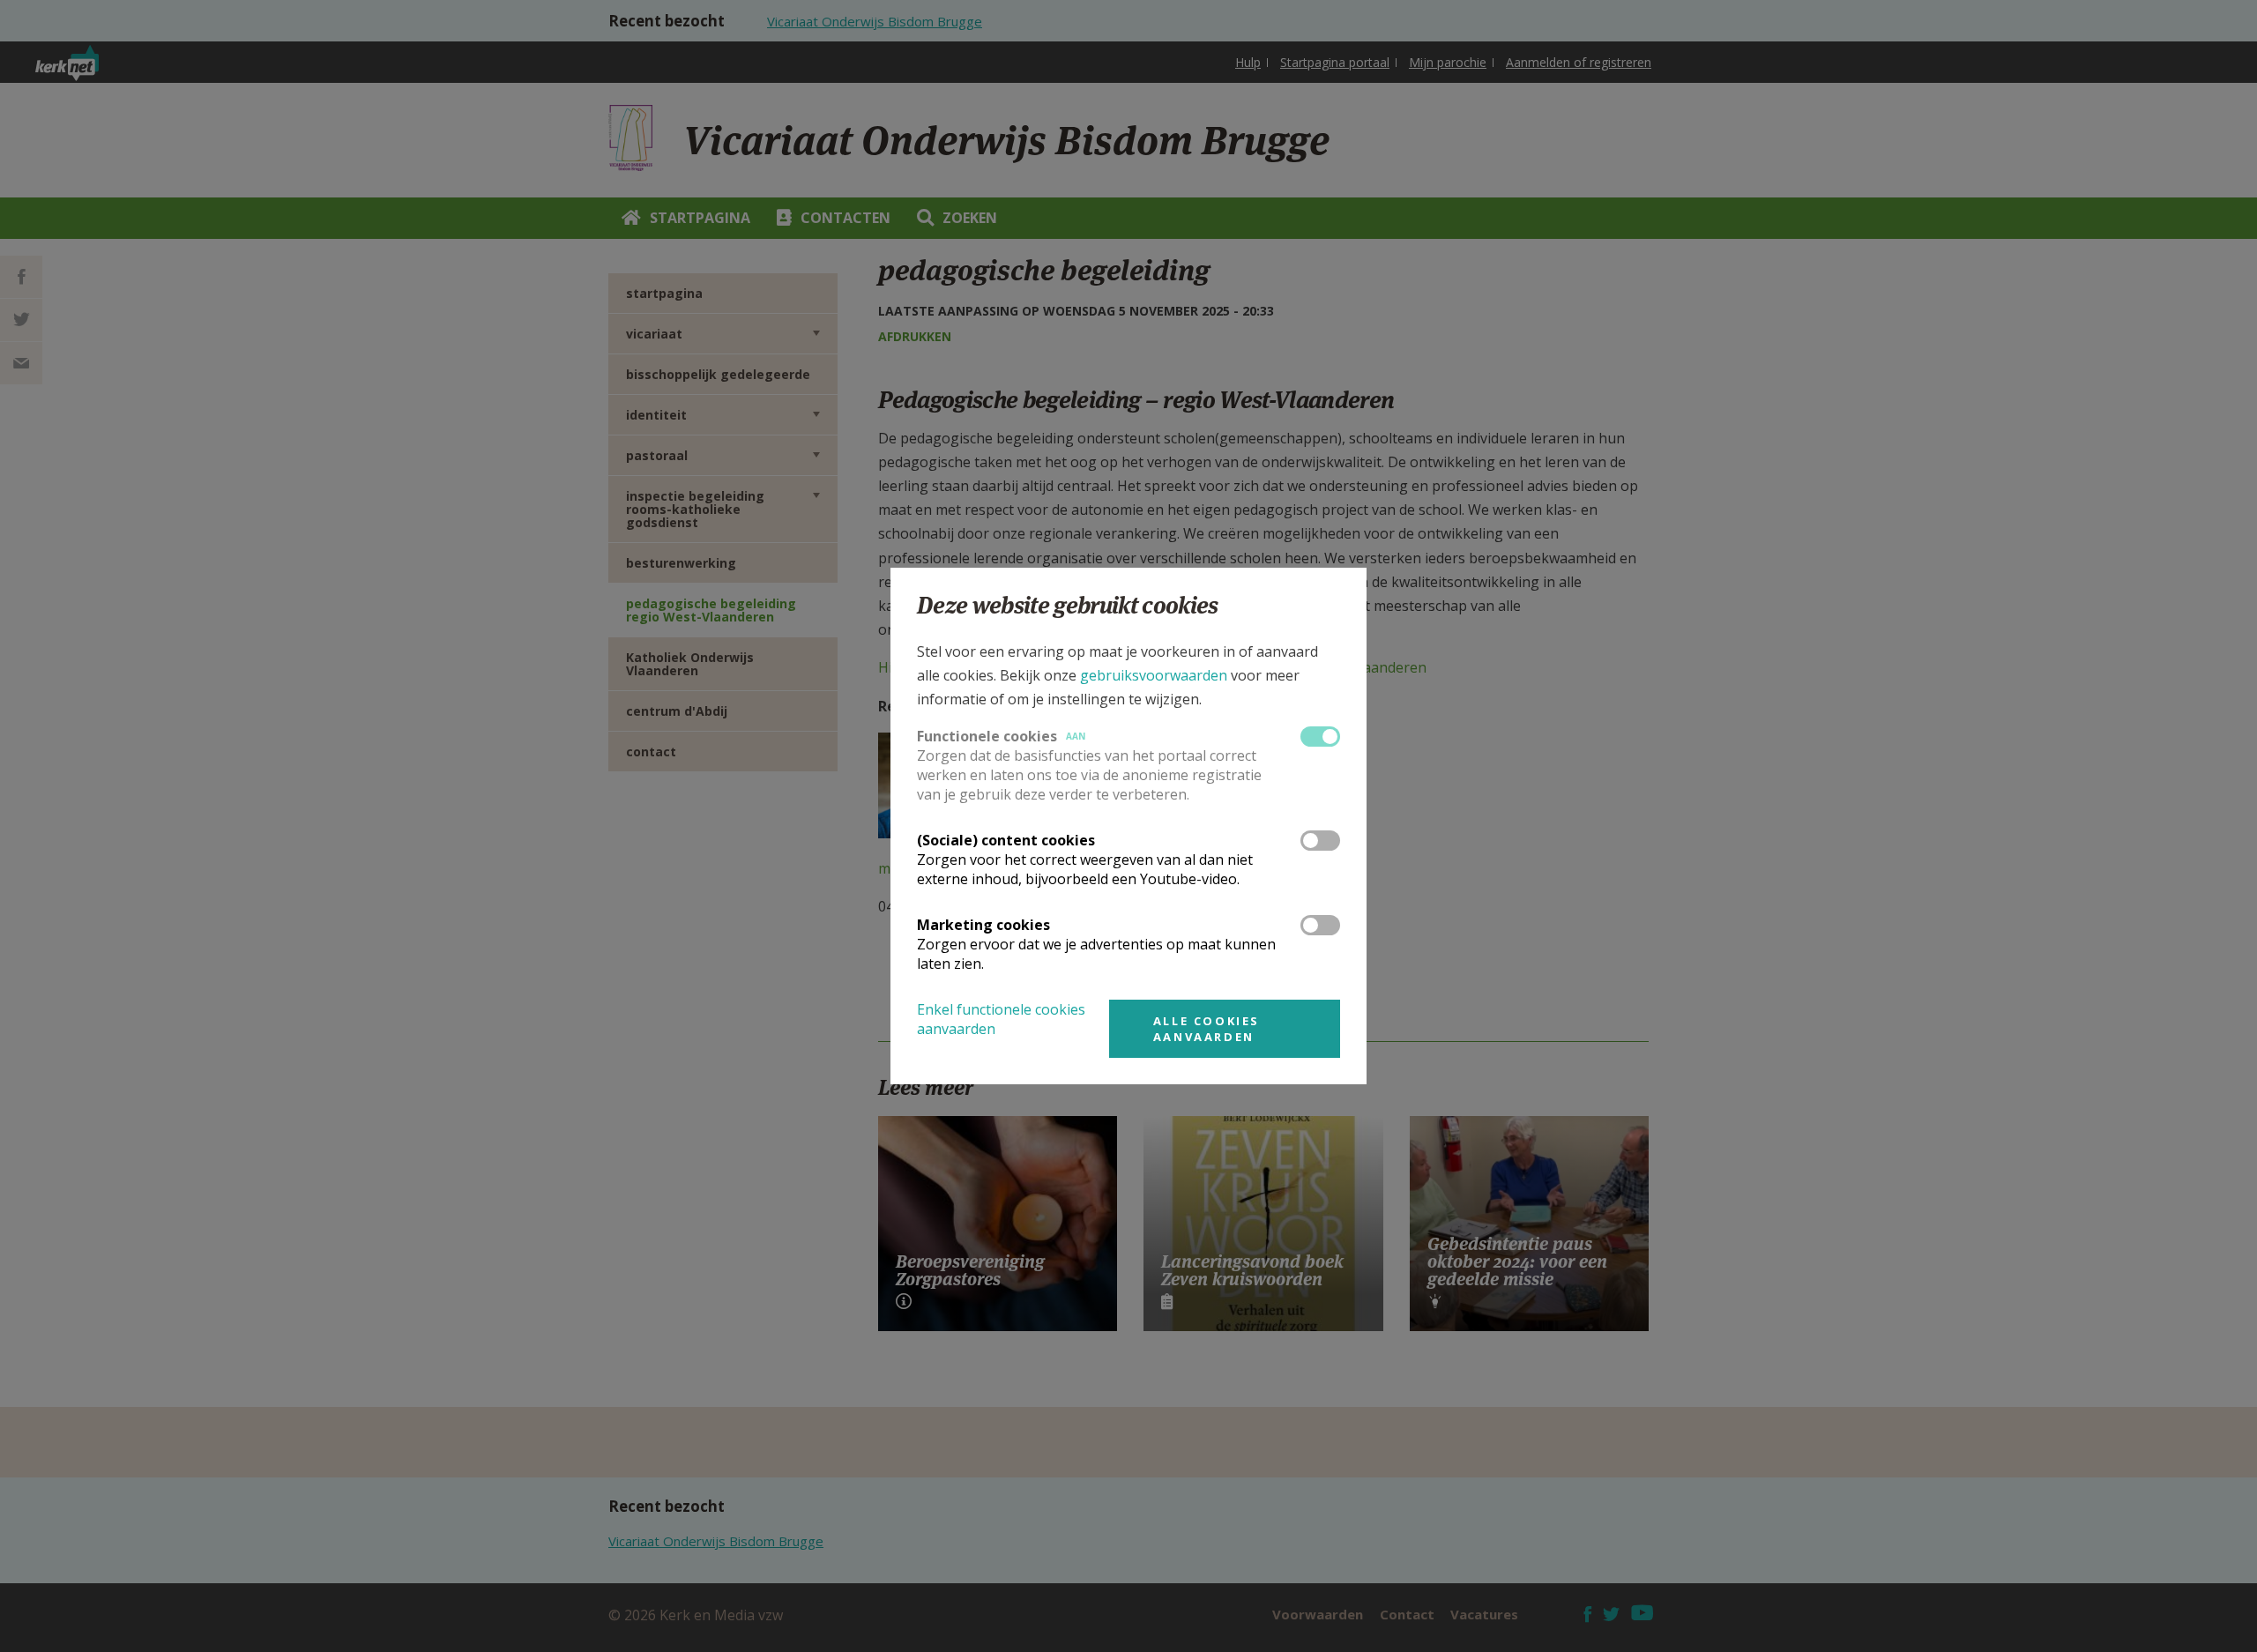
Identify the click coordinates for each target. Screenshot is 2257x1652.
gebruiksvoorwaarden (1154, 675)
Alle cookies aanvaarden (1207, 1029)
